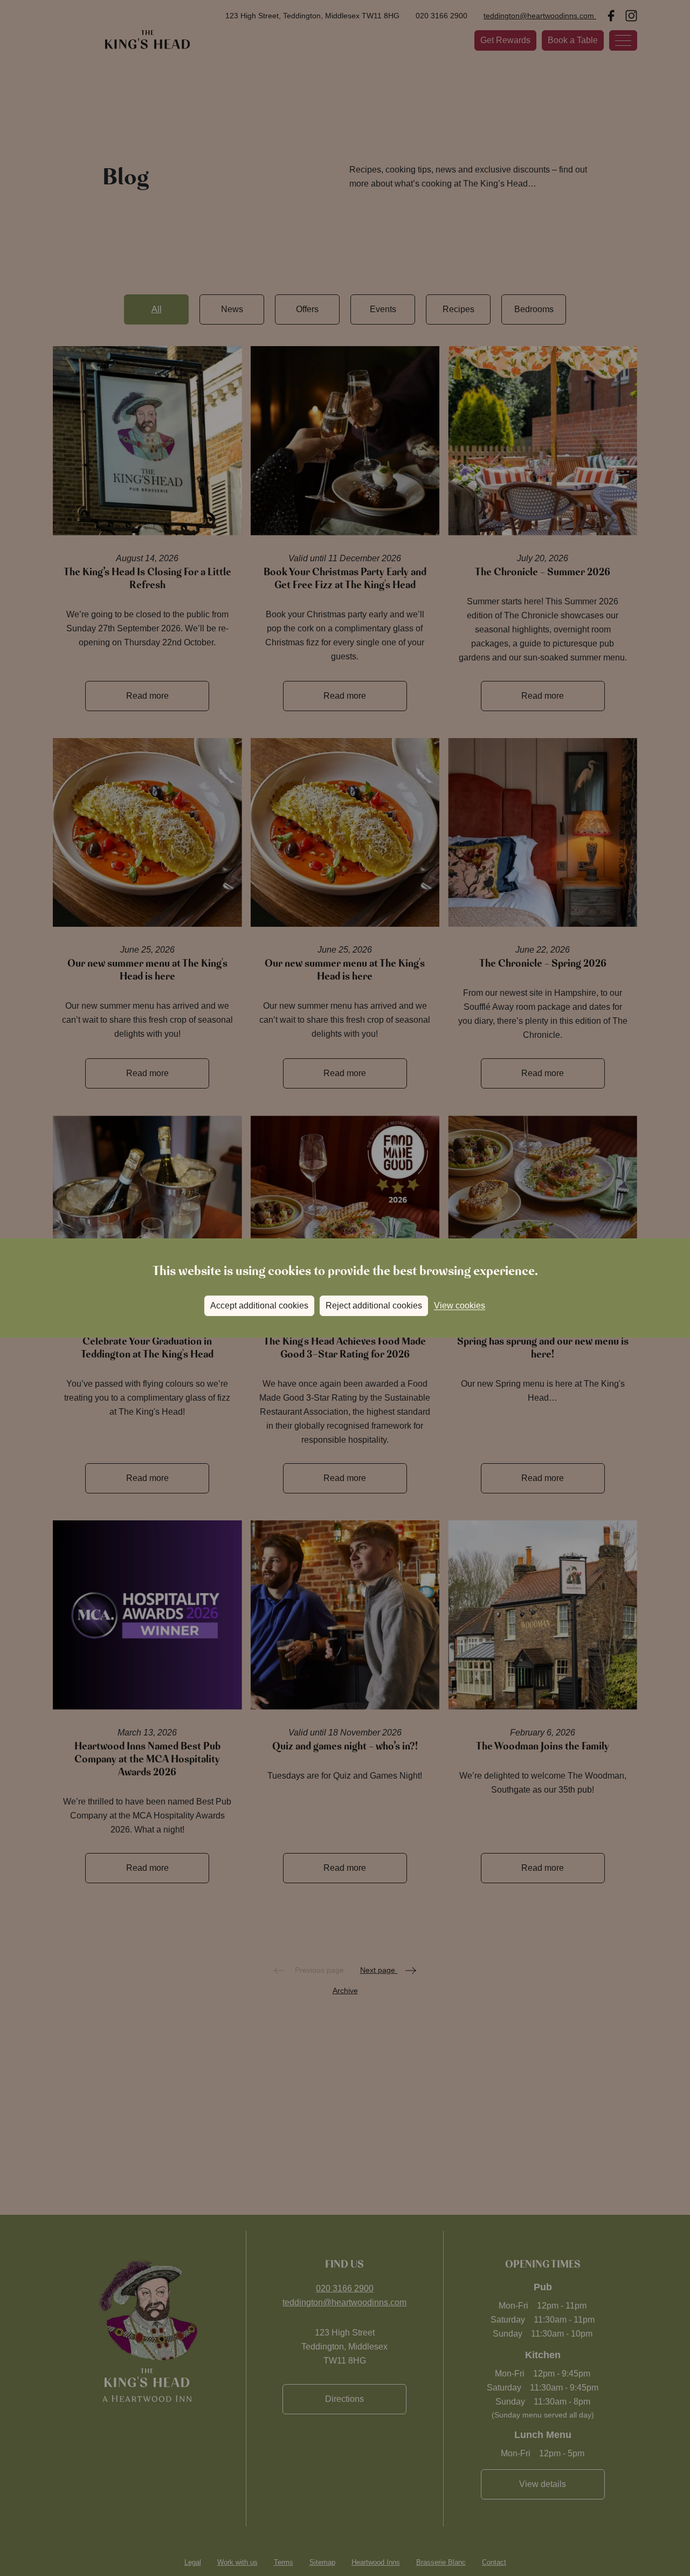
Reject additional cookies (374, 1306)
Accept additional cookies (259, 1306)
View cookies (460, 1306)
